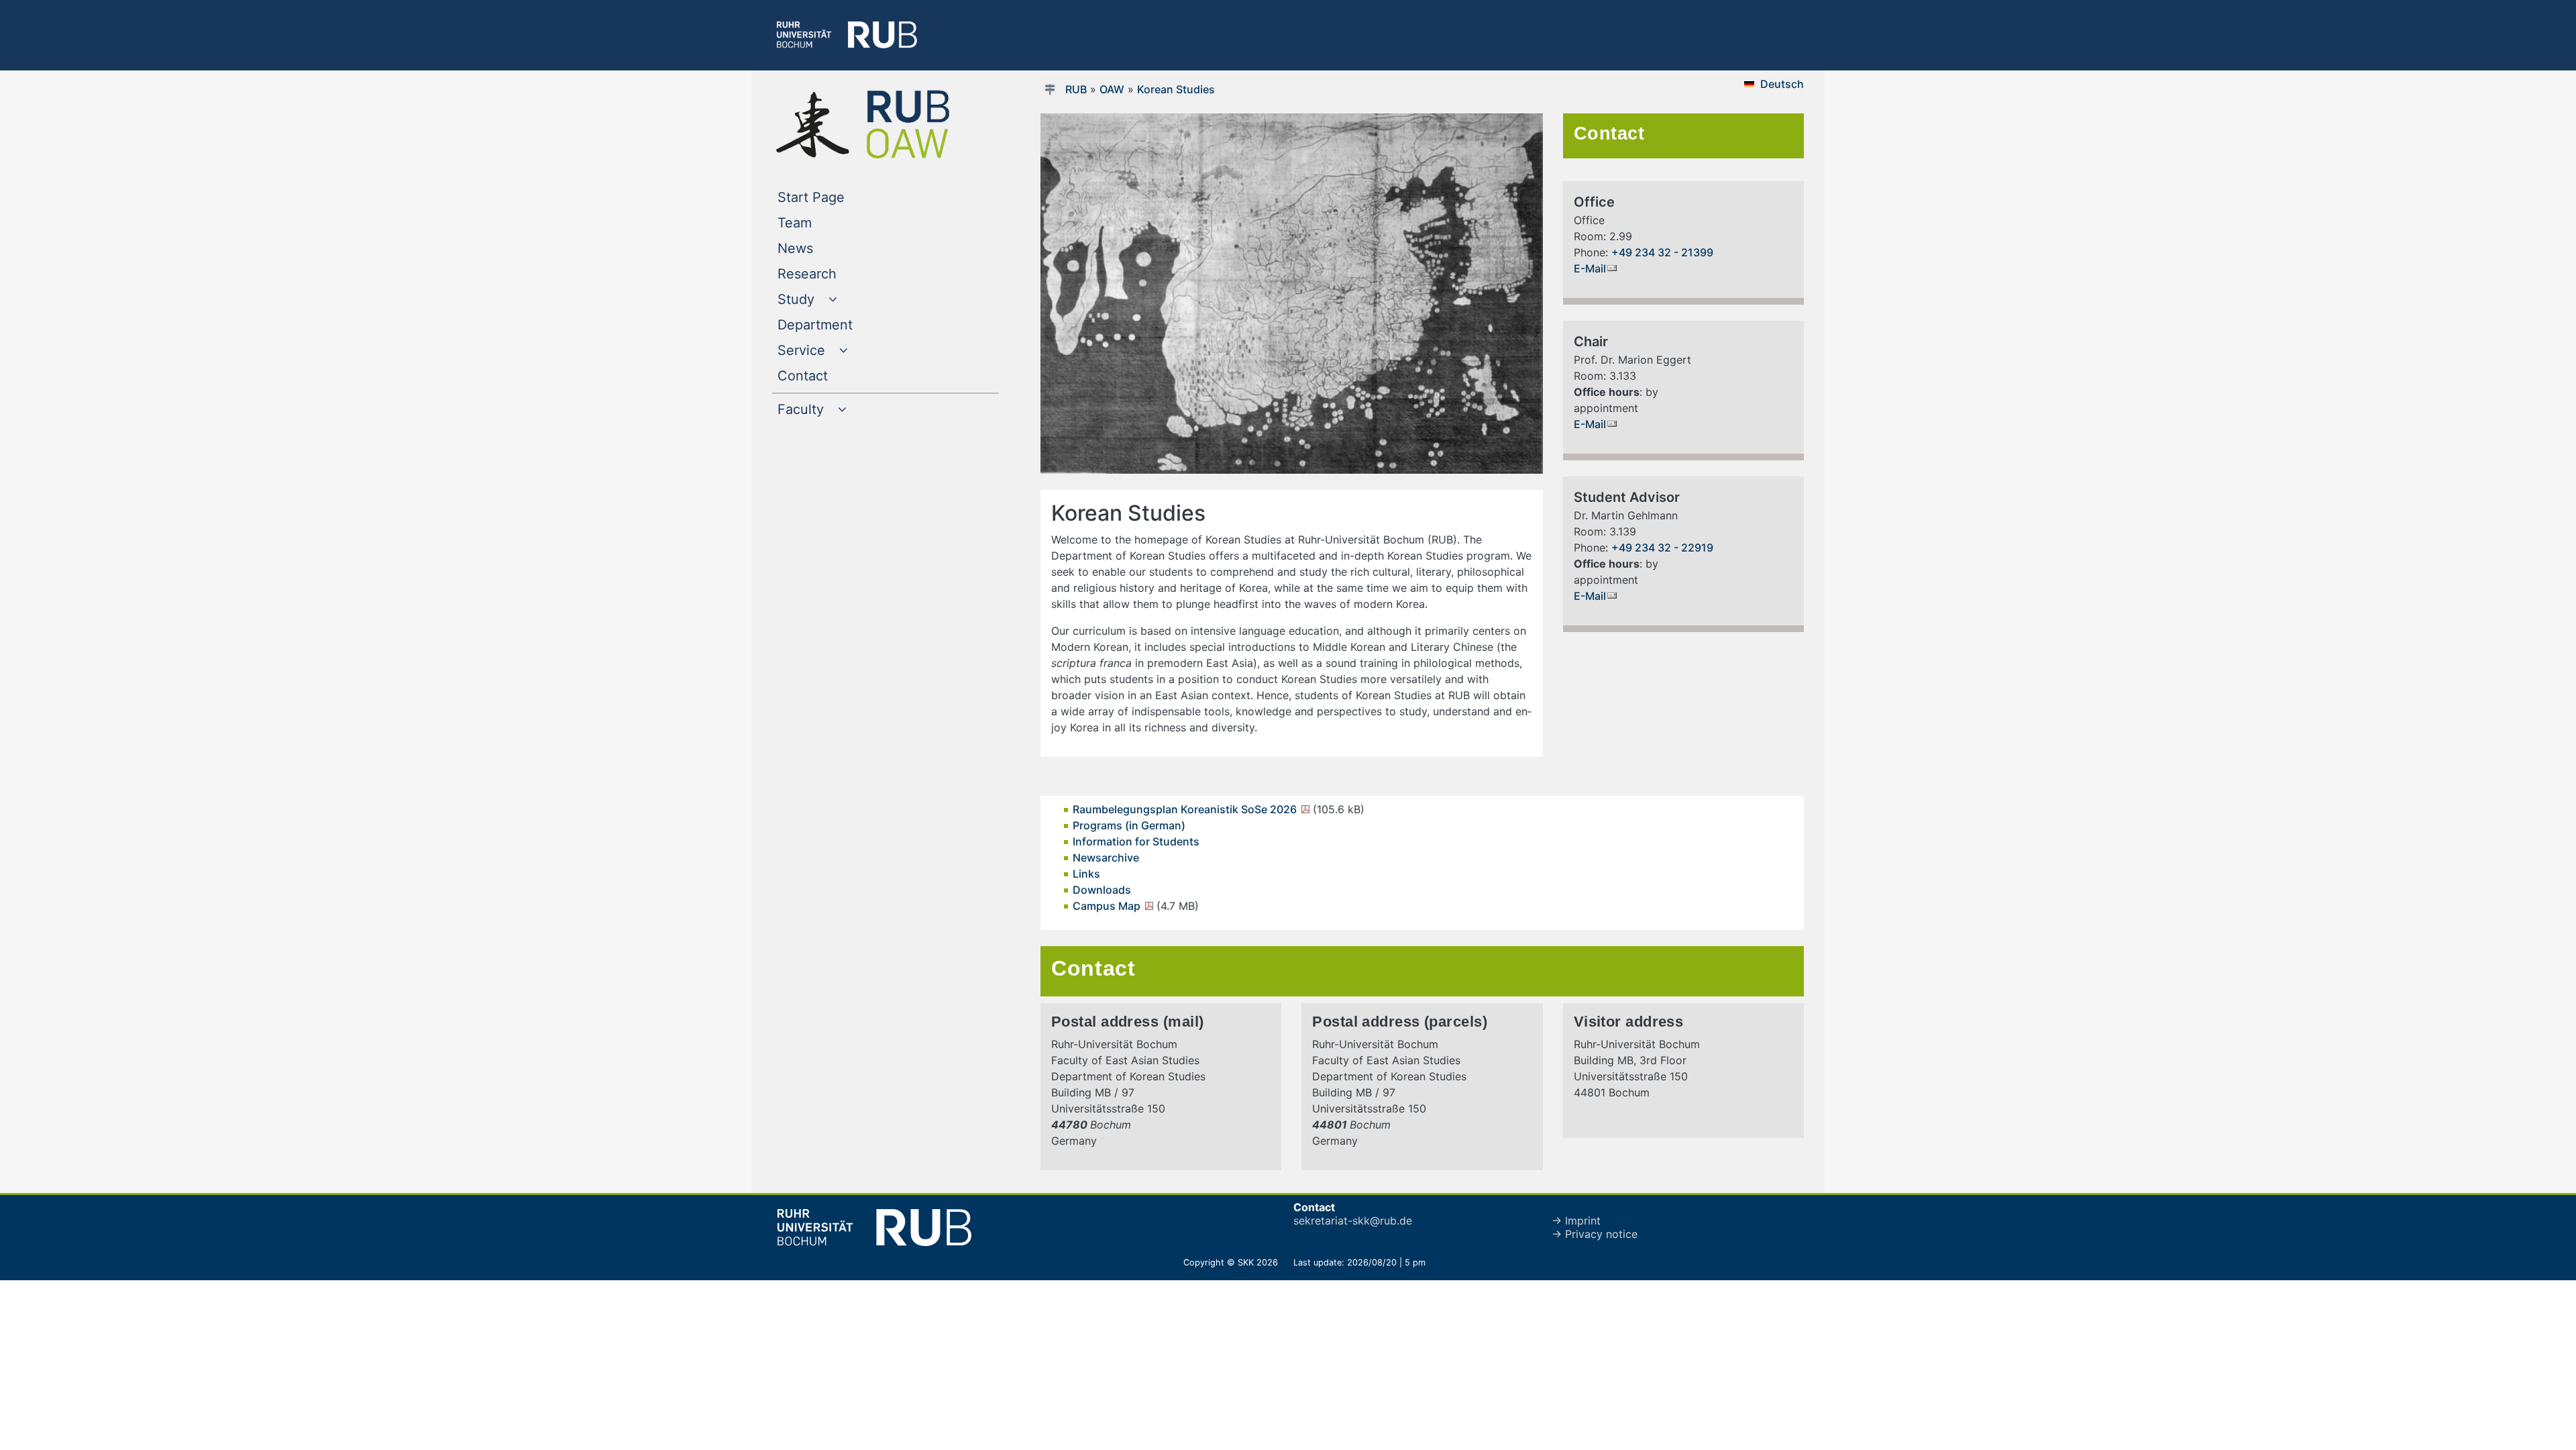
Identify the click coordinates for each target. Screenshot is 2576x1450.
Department (842, 324)
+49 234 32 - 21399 (1662, 252)
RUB (1076, 89)
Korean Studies (1176, 89)
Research (834, 273)
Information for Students (1136, 841)
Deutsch (1782, 84)
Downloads (1102, 890)
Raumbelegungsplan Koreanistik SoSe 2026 (1186, 809)
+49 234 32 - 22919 (1662, 548)
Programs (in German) (1129, 825)
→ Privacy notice (1595, 1234)
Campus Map (1108, 906)
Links (1086, 874)
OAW (1112, 89)
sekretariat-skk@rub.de (1353, 1221)
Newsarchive (1106, 858)
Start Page (838, 197)
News (822, 248)
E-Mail (1590, 268)
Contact (830, 375)
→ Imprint (1576, 1221)
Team (822, 222)
